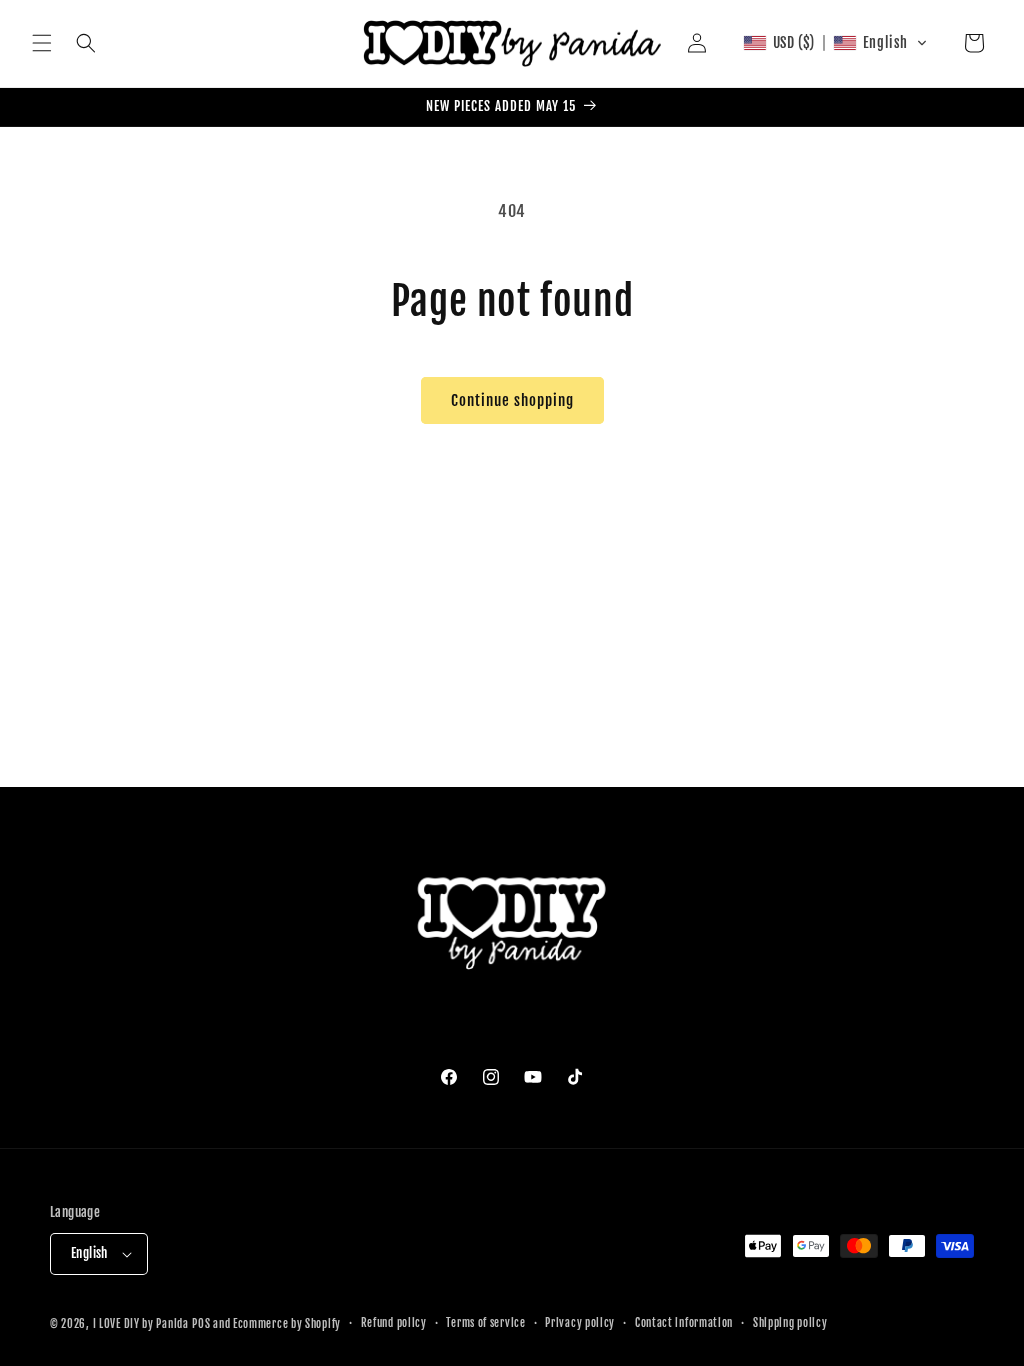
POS (201, 1324)
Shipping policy (790, 1323)
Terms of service (485, 1323)
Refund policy (394, 1323)
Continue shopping (512, 400)
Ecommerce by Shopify (287, 1324)
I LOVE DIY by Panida (141, 1324)
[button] (42, 43)
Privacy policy (580, 1323)
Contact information (684, 1323)
